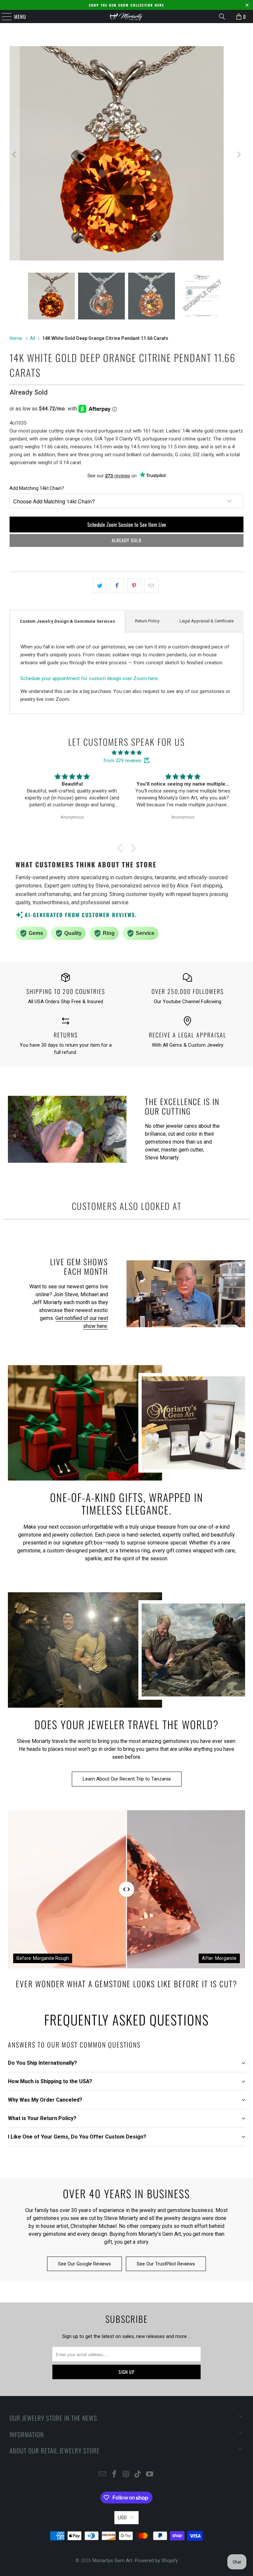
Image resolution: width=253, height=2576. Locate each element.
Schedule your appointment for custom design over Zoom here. (90, 678)
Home (16, 338)
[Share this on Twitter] (100, 586)
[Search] (222, 16)
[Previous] (14, 154)
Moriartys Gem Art (112, 2561)
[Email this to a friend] (151, 586)
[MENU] (3, 16)
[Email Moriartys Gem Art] (103, 2475)
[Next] (239, 154)
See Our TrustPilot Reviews (166, 2264)
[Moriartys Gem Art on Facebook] (114, 2475)
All (33, 338)
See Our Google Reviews (84, 2264)
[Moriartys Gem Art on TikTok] (138, 2475)
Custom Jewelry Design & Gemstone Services (67, 621)
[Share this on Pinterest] (134, 586)
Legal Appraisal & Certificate (207, 621)
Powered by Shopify (156, 2561)
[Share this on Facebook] (117, 586)
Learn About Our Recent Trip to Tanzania (127, 1779)
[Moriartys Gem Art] (126, 16)
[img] (126, 753)
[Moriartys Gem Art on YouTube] (150, 2475)
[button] (122, 848)
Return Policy (147, 621)
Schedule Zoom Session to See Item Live (127, 524)
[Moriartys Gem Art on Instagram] (126, 2475)
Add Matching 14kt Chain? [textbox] (37, 488)
